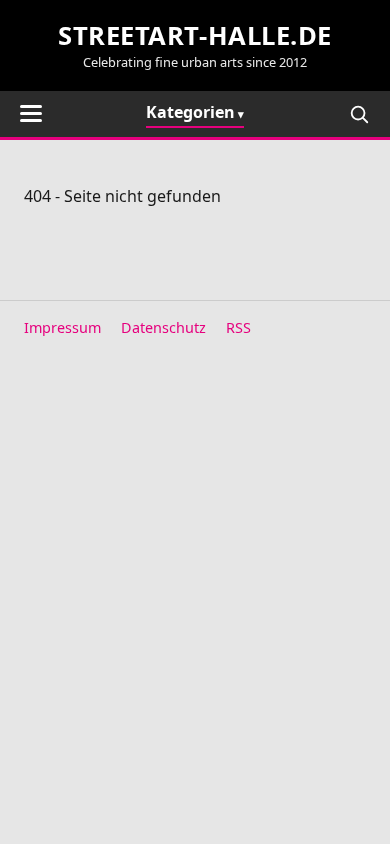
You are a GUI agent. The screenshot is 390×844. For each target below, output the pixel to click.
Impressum (62, 327)
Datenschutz (163, 327)
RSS (238, 327)
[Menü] (31, 113)
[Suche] (359, 114)
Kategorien (190, 112)
